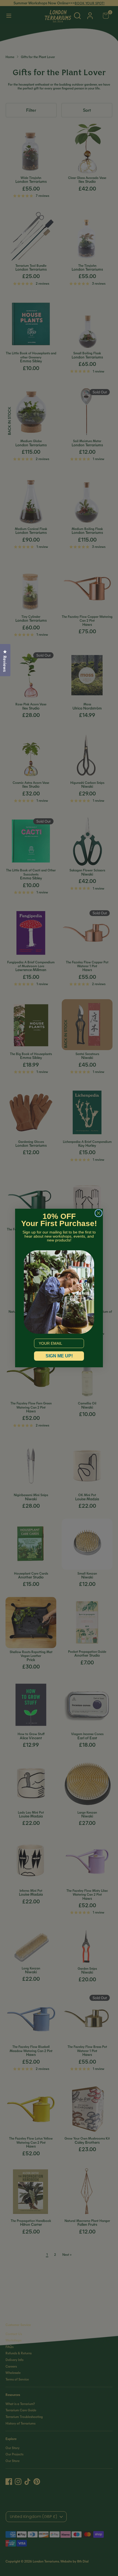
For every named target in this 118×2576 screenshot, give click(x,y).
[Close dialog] (99, 1213)
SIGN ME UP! (59, 1356)
